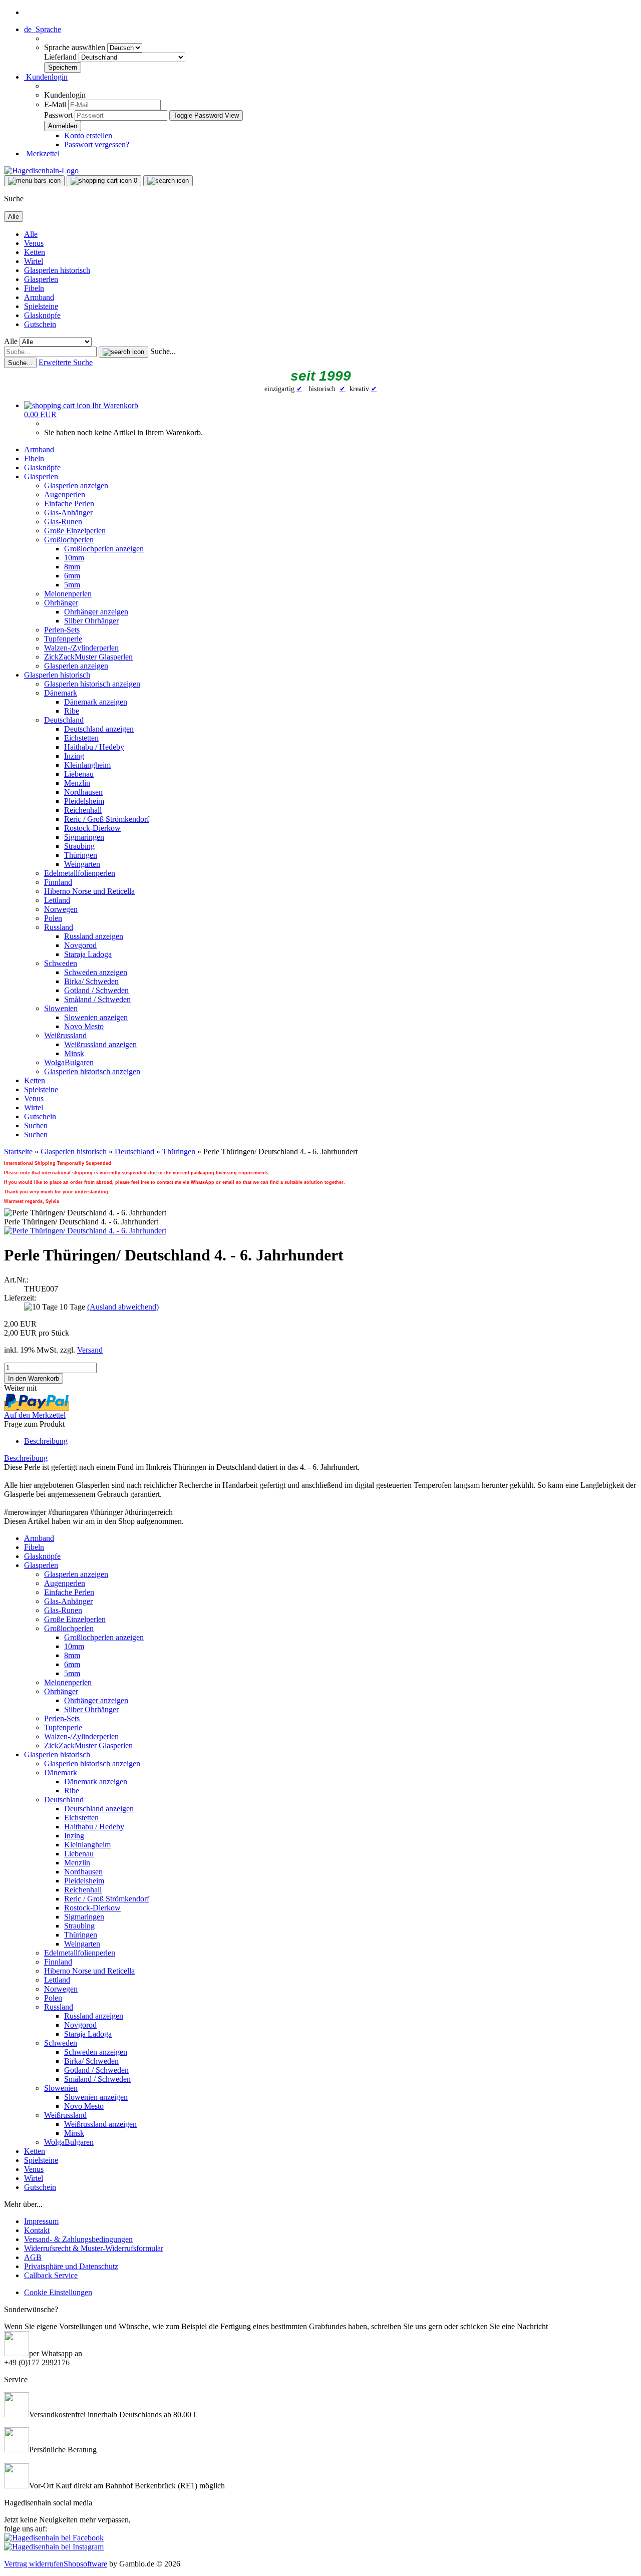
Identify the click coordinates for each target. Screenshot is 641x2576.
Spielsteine (41, 306)
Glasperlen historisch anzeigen (92, 684)
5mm (72, 585)
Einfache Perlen (69, 504)
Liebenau (79, 774)
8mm (72, 567)
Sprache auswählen (76, 47)
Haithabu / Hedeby (94, 747)
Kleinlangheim (87, 765)
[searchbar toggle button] (168, 181)
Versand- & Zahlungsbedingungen (78, 2239)
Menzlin (77, 783)
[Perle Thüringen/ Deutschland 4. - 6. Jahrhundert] (85, 1231)
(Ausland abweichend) (123, 1307)
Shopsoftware (85, 2564)
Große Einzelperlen (75, 531)
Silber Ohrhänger (91, 621)
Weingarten (82, 864)
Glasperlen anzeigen (76, 486)
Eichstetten (81, 738)
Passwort (58, 115)
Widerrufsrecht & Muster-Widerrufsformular (94, 2248)
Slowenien (61, 1008)
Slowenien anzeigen (96, 1017)
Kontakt (37, 2230)
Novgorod (80, 945)
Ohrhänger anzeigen (96, 612)
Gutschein (40, 324)
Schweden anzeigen (96, 972)
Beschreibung (46, 1441)
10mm (74, 558)
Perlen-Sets (62, 630)
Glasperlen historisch (57, 270)
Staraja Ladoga (88, 954)
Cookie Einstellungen (58, 2292)
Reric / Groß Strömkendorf (107, 819)
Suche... (163, 351)
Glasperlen (41, 279)
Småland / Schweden (97, 999)
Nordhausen (83, 792)
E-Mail (55, 104)
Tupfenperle (63, 639)
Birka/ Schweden (91, 981)
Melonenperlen (68, 594)
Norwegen (61, 909)
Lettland (57, 900)
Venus (34, 243)
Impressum (41, 2221)
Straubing (79, 846)
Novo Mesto (84, 1026)
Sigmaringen (84, 837)
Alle (31, 234)
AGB (33, 2257)
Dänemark (61, 693)
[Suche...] (123, 352)
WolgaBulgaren (69, 1062)
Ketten (35, 252)
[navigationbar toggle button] (34, 181)
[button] (43, 29)
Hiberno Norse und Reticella (89, 891)
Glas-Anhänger (68, 513)
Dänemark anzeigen (96, 702)
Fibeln (34, 288)
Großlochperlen (69, 540)
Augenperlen (65, 495)
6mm (72, 576)
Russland (59, 927)
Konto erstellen (88, 135)
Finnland (58, 882)
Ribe (72, 711)
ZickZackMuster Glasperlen (88, 657)
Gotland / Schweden (96, 990)
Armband (39, 297)
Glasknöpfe (42, 315)
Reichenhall (83, 810)
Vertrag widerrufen (34, 2564)
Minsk (74, 1053)
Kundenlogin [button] (46, 77)
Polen (53, 918)
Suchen (36, 1125)
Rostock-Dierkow (92, 828)
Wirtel (34, 261)
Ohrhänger (61, 603)
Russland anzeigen (94, 936)
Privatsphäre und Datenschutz (71, 2266)
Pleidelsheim (84, 801)
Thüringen (81, 855)
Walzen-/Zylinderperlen (81, 648)
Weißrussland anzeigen (100, 1044)
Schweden (61, 963)
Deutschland (64, 720)
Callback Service (51, 2275)
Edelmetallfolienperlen (80, 873)
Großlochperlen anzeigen (104, 549)
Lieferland (61, 57)
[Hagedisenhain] (41, 171)
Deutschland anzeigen (99, 729)
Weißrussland (65, 1035)
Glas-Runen (63, 522)
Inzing (74, 756)
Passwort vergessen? (97, 144)
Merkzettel (42, 153)
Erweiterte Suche (66, 362)
